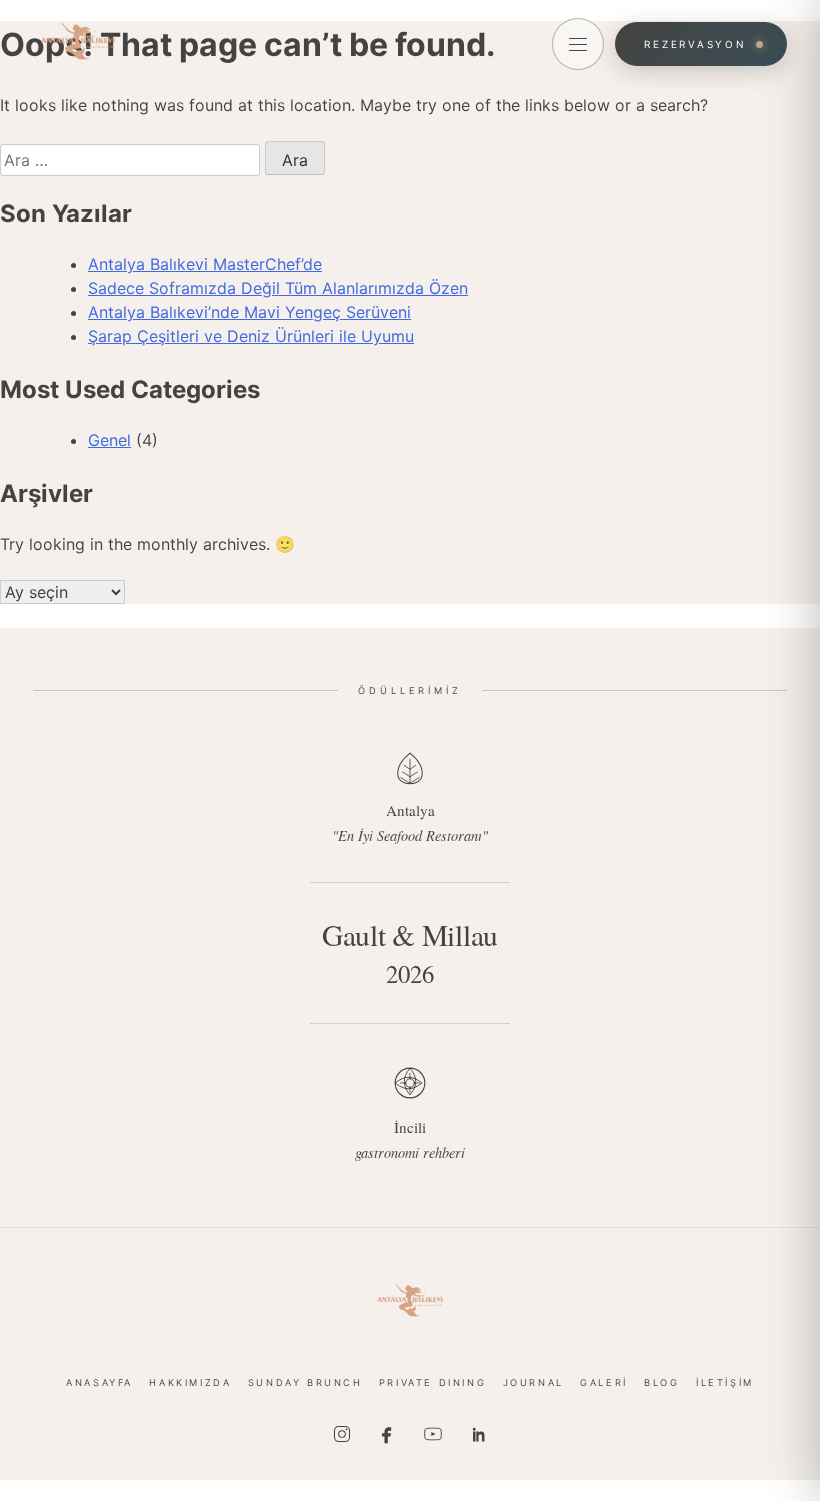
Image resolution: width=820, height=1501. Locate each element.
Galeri (604, 1382)
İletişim (725, 1382)
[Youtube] (433, 1434)
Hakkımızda (190, 1382)
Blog (661, 1382)
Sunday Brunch (305, 1382)
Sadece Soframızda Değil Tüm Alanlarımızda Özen (278, 288)
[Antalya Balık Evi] (410, 1300)
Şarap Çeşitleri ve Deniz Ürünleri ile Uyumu (251, 336)
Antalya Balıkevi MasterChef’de (205, 264)
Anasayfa (99, 1382)
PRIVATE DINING (432, 1382)
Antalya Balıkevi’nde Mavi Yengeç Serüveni (249, 312)
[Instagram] (342, 1434)
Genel (109, 440)
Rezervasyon (695, 44)
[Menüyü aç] (578, 44)
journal (533, 1382)
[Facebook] (387, 1434)
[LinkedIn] (478, 1434)
